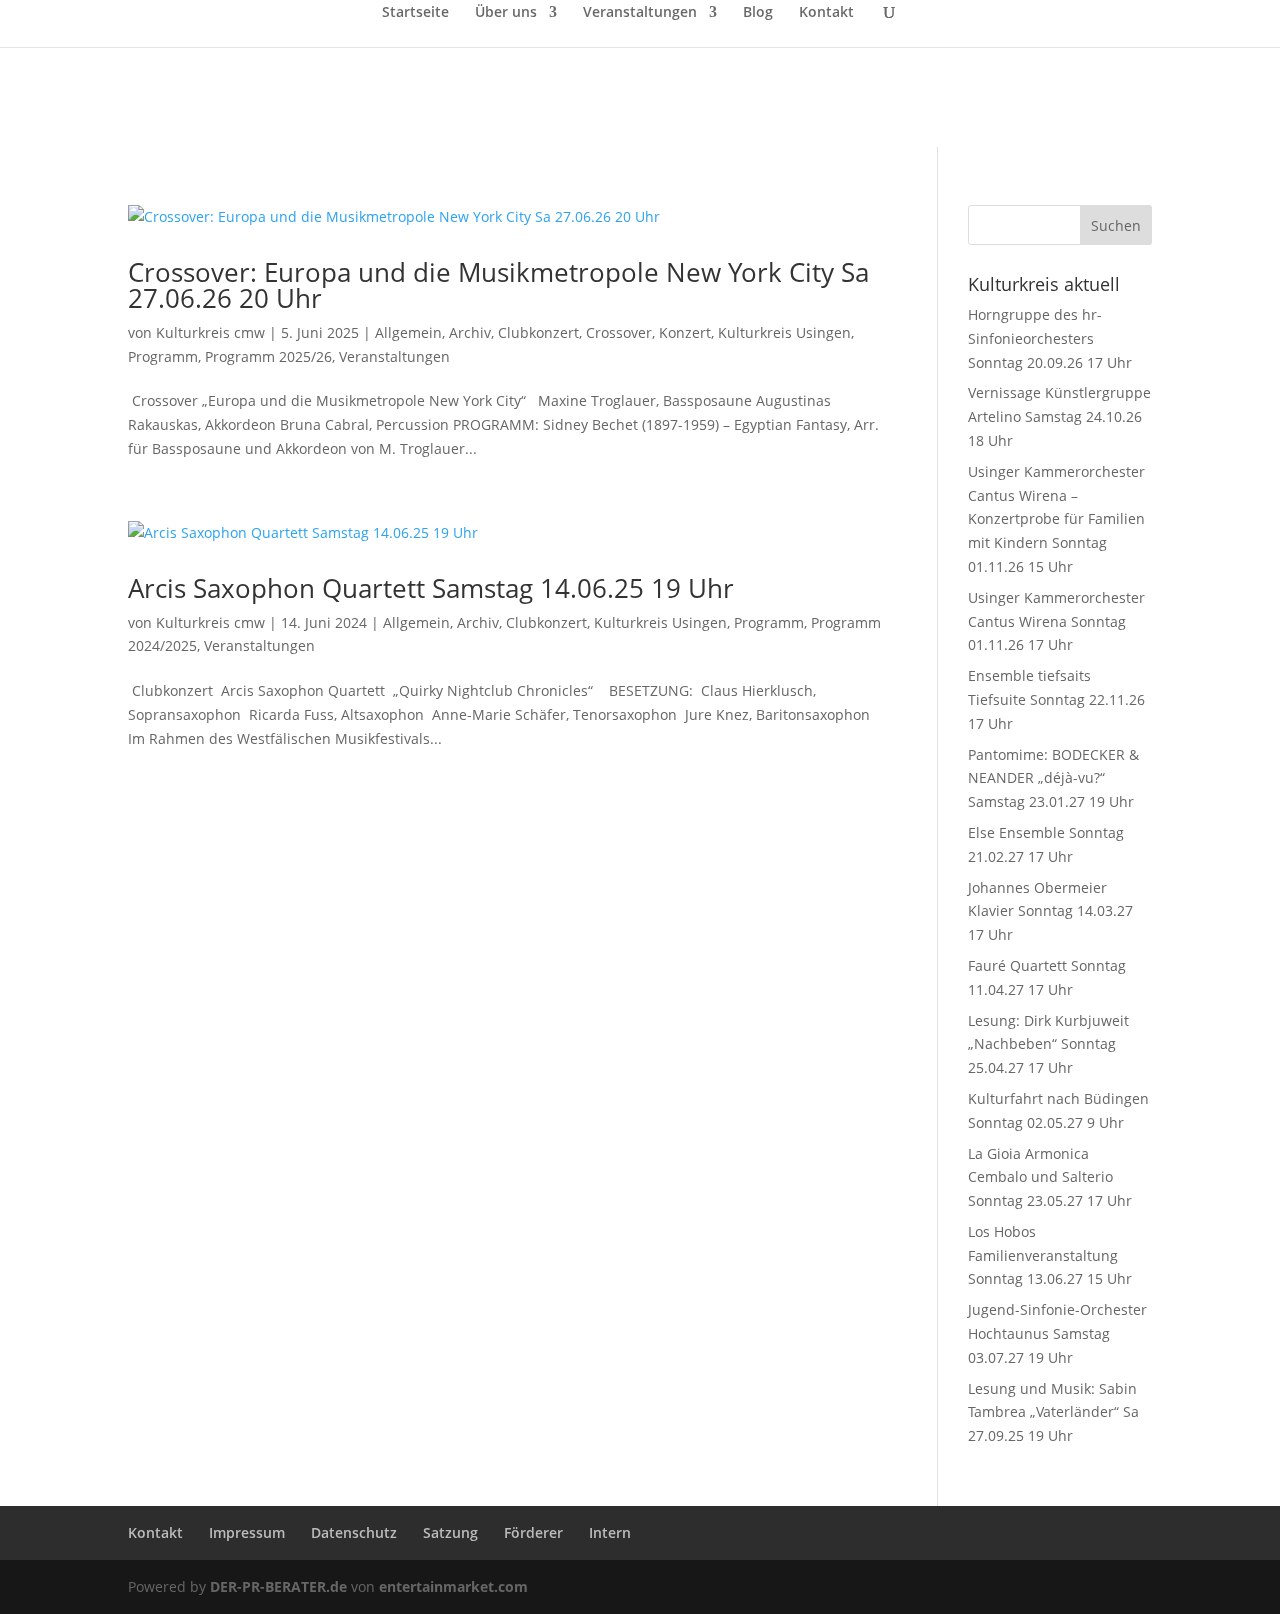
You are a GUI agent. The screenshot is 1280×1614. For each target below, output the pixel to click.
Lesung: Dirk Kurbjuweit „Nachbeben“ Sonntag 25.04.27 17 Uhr (1048, 1044)
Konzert (685, 332)
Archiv (470, 332)
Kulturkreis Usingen (784, 332)
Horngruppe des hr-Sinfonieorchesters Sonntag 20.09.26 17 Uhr (1050, 338)
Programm (163, 356)
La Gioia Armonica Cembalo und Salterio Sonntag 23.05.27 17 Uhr (1050, 1177)
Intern (610, 1532)
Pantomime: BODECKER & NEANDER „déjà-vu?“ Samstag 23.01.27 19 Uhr (1053, 778)
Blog (758, 13)
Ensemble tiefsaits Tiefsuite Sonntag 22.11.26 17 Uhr (1056, 699)
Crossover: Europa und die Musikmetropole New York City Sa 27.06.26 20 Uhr (498, 285)
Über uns (506, 13)
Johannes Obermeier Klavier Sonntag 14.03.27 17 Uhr (1050, 911)
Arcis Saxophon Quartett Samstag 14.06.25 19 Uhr (431, 588)
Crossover (619, 332)
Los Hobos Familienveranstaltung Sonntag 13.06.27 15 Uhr (1050, 1255)
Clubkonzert (538, 332)
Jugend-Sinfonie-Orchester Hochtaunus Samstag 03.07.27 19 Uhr (1057, 1333)
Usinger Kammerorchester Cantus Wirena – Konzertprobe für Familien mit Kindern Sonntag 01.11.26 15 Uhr (1056, 519)
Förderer (533, 1532)
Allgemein (408, 332)
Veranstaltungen (640, 13)
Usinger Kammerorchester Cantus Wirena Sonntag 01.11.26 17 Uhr (1056, 621)
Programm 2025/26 (268, 356)
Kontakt (826, 13)
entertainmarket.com (453, 1586)
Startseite (415, 13)
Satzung (450, 1532)
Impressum (247, 1532)
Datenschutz (354, 1532)
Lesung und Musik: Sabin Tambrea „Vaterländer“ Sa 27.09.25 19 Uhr (1053, 1412)
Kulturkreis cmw (210, 332)
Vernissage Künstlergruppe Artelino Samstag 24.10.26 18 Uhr (1059, 416)
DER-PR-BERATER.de (278, 1586)
